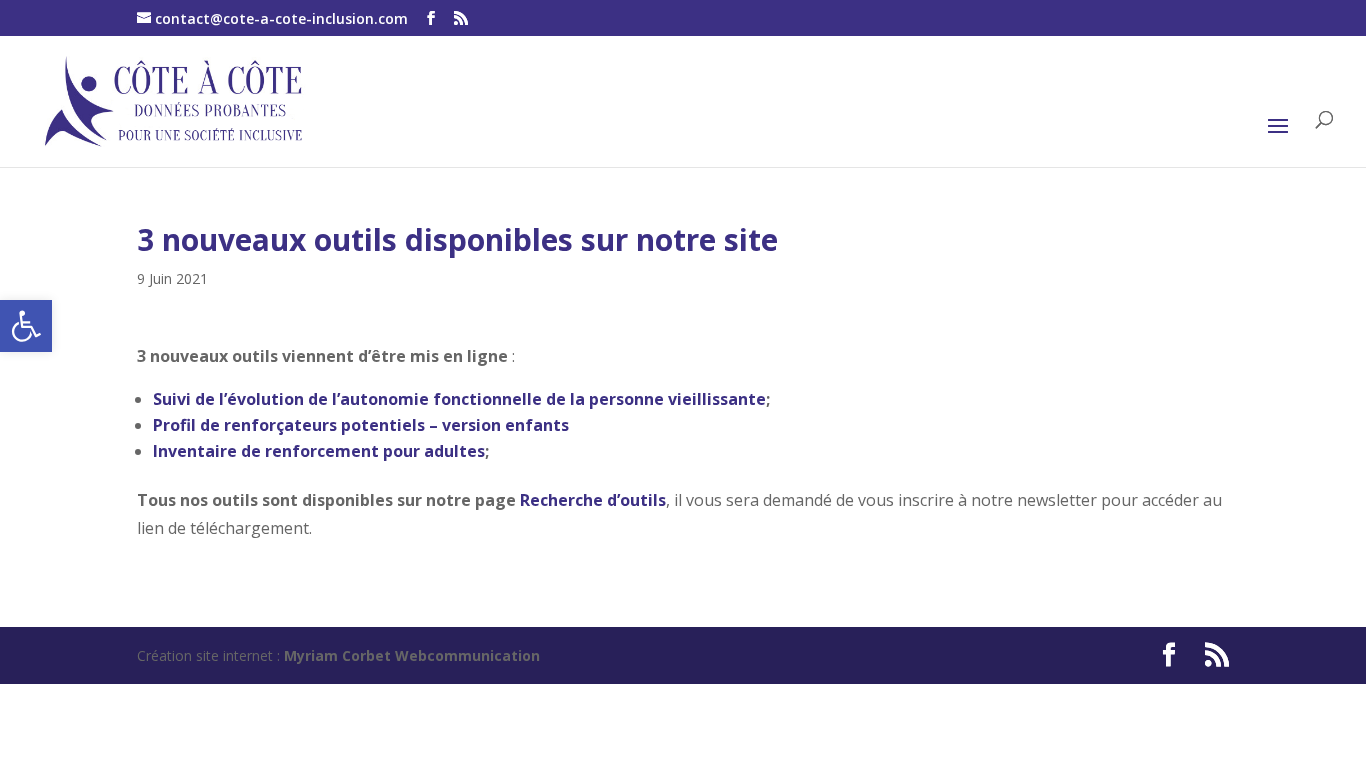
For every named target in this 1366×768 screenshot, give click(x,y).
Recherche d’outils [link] (593, 500)
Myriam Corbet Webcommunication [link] (410, 655)
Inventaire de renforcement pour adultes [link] (319, 451)
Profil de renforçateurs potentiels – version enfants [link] (361, 425)
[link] (26, 326)
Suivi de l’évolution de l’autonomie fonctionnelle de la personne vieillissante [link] (459, 399)
